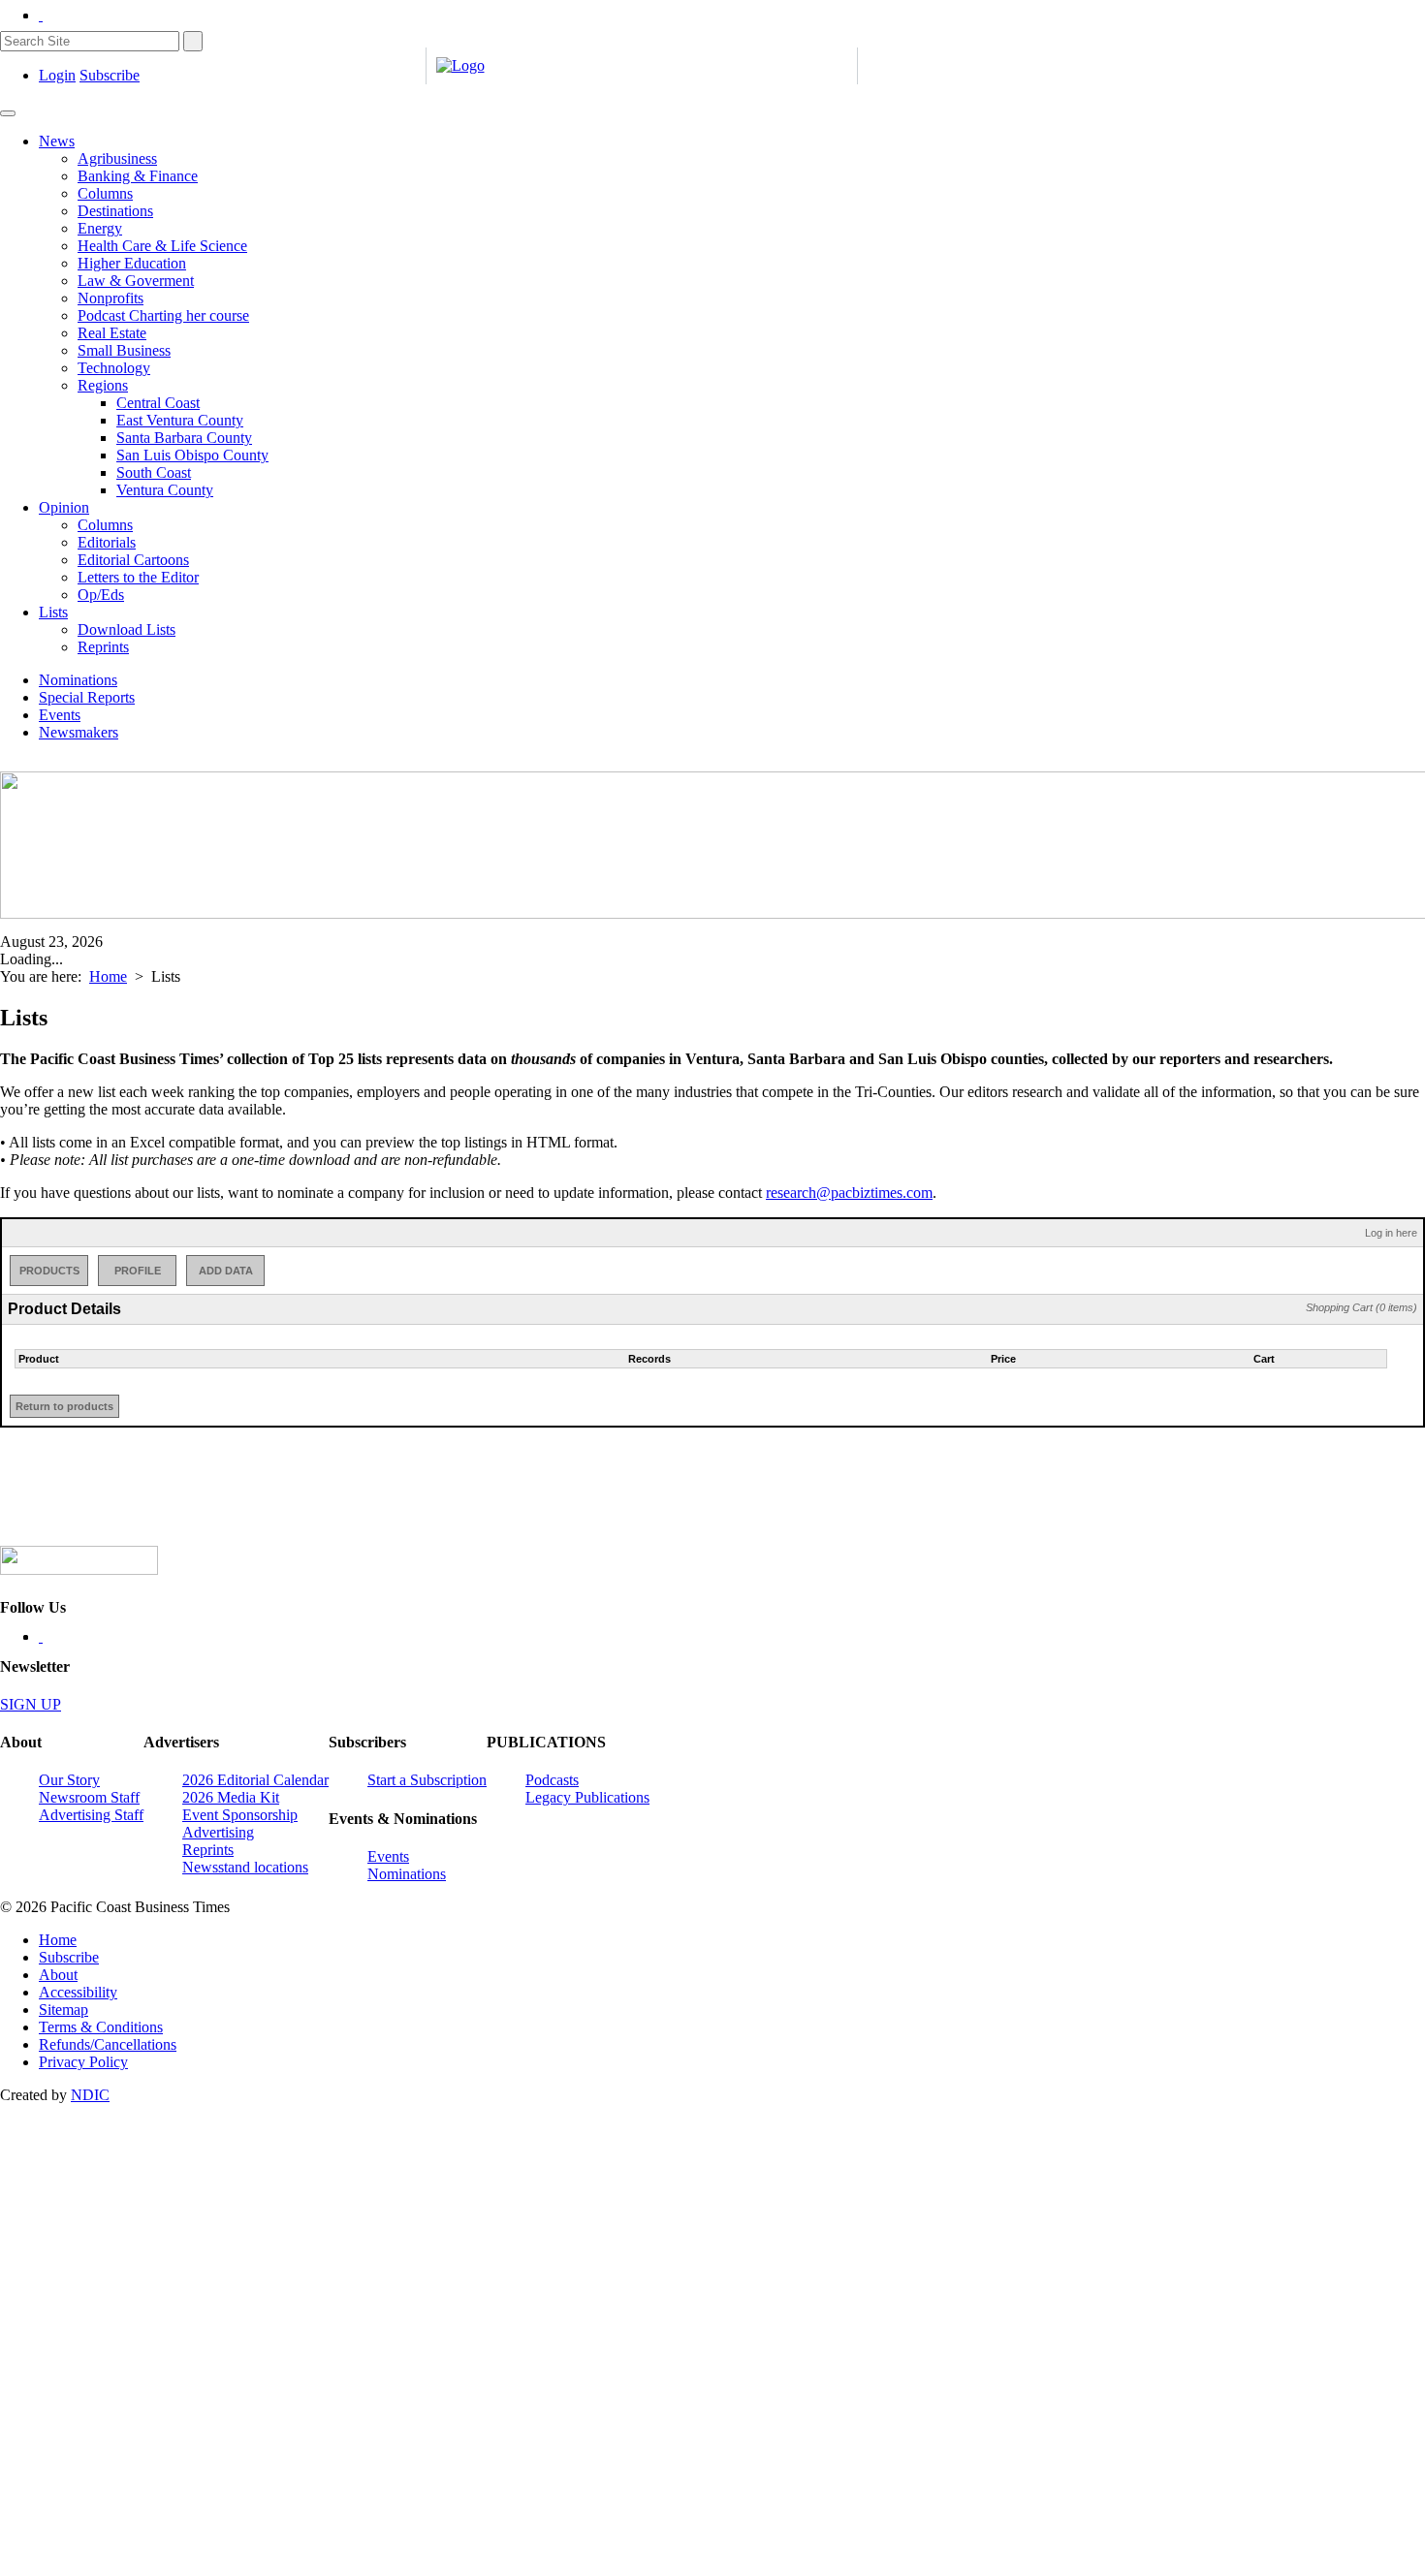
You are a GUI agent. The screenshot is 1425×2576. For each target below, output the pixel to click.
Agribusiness (117, 158)
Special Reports (87, 697)
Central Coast (158, 403)
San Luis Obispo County (192, 455)
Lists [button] (53, 612)
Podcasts (552, 1780)
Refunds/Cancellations (108, 2044)
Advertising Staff (91, 1815)
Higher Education (132, 263)
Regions (103, 385)
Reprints (103, 647)
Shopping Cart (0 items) (1362, 1307)
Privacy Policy (83, 2062)
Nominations (78, 680)
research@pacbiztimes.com (849, 1193)
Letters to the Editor (138, 577)
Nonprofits (111, 298)
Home (108, 976)
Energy (100, 228)
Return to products (64, 1406)
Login (57, 75)
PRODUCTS (49, 1271)
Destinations (115, 211)
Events (60, 715)
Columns (105, 193)
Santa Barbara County (184, 438)
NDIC (90, 2095)
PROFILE (138, 1271)
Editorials (107, 542)
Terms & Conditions (101, 2027)
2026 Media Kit (231, 1797)
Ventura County (165, 490)
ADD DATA (226, 1271)
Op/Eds (101, 595)
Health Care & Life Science (162, 246)
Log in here (1391, 1233)
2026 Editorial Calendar (255, 1780)
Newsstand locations (245, 1867)
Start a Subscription (427, 1780)
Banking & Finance (138, 176)
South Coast (154, 472)
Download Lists (127, 629)
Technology (114, 368)
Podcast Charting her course (163, 315)
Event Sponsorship (240, 1815)
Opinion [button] (64, 507)
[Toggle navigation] (8, 113)
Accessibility (78, 1992)
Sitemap (63, 2010)
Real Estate (112, 333)
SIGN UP (31, 1704)
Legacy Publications (587, 1797)
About (58, 1975)
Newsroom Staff (89, 1797)
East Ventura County (180, 420)
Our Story (69, 1780)
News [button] (57, 141)
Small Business (124, 350)
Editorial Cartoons (133, 560)
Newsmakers (79, 732)
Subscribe (110, 75)
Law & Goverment (136, 281)
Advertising (218, 1832)
